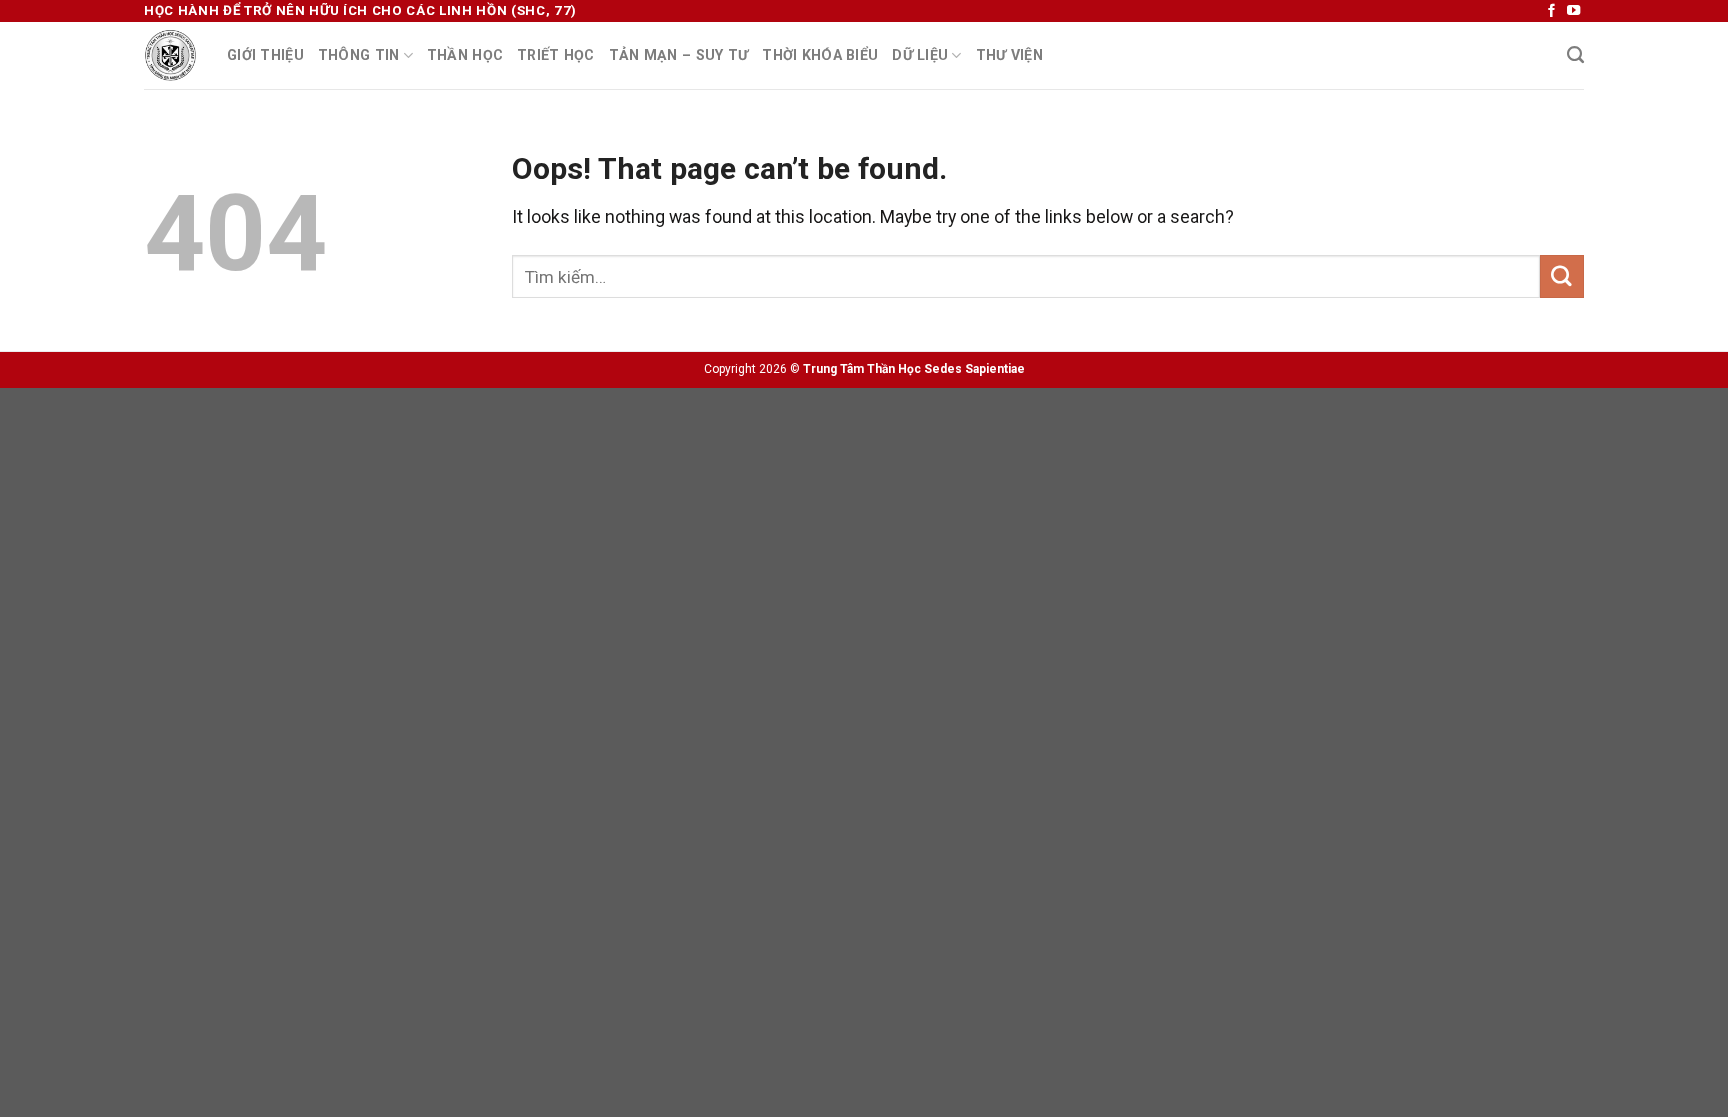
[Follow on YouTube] (1573, 11)
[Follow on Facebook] (1551, 11)
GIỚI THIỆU (265, 55)
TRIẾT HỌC (556, 55)
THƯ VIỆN (1009, 55)
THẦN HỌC (465, 55)
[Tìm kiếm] (1575, 55)
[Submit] (1562, 276)
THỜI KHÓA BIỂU (820, 55)
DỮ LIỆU (920, 55)
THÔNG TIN (359, 55)
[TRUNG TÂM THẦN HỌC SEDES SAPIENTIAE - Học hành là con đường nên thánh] (170, 55)
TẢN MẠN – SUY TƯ (679, 55)
